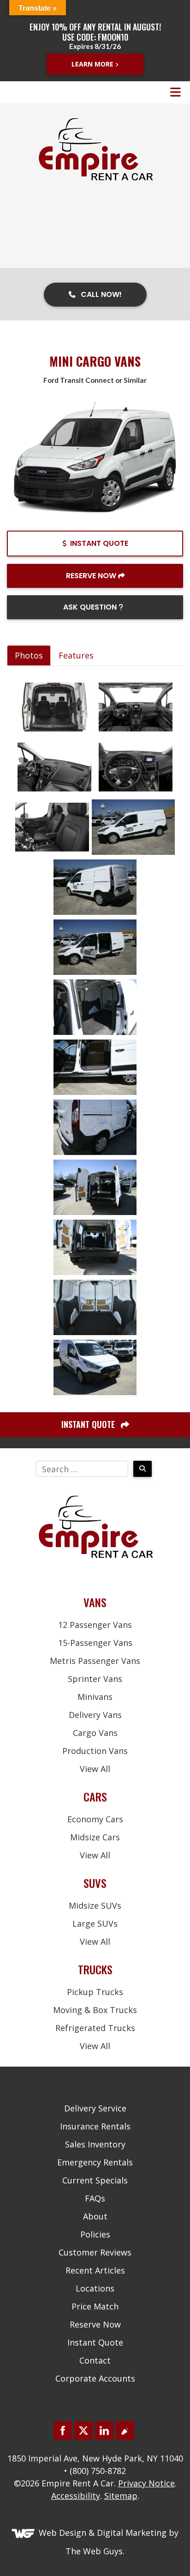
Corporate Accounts (95, 2378)
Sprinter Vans (95, 1679)
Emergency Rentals (95, 2162)
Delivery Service (95, 2108)
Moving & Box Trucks (95, 2010)
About (95, 2216)
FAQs (95, 2198)
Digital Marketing (132, 2533)
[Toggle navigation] (175, 92)
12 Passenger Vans (95, 1625)
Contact (95, 2360)
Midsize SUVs (95, 1905)
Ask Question (91, 607)
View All (95, 1769)
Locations (95, 2288)
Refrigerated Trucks (95, 2028)
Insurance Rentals (95, 2126)
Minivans (95, 1697)
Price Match (95, 2306)
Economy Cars (95, 1819)
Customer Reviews (95, 2252)
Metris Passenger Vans (95, 1661)
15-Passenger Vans (95, 1643)
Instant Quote (99, 543)
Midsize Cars (95, 1837)
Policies (95, 2234)
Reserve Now (91, 576)
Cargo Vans (95, 1733)
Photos (29, 655)
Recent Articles (95, 2270)
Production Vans (95, 1751)
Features (76, 655)
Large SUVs (95, 1923)
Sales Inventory (95, 2144)
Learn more (92, 64)
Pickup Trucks (95, 1992)
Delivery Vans (95, 1715)
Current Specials (95, 2180)
